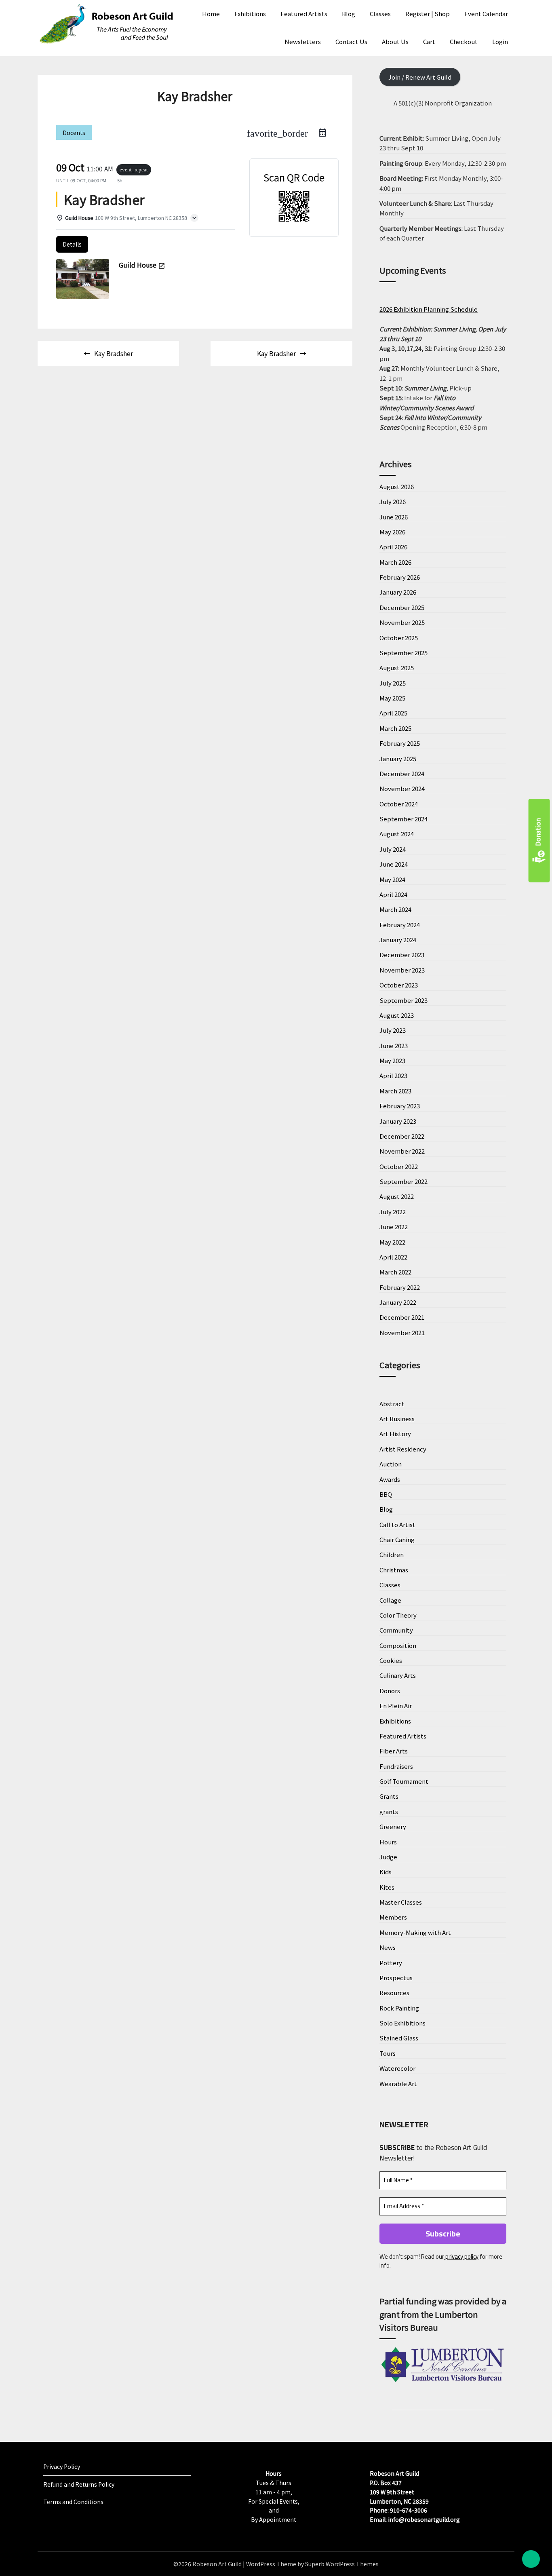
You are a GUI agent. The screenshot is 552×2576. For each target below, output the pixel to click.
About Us (395, 41)
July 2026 (393, 501)
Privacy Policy (62, 2466)
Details (72, 244)
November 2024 (402, 788)
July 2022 (393, 1212)
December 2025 (402, 607)
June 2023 (394, 1045)
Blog (349, 14)
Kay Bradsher (114, 353)
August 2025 (397, 668)
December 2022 (402, 1136)
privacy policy (461, 2256)
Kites (387, 1887)
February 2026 (400, 577)
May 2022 (392, 1242)
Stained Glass (399, 2038)
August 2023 (397, 1015)
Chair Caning (397, 1539)
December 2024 (402, 773)
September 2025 (403, 653)
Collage (390, 1600)
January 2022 (398, 1302)
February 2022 (400, 1287)
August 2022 (397, 1196)
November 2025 (402, 622)
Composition (398, 1645)
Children (392, 1554)
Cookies (391, 1660)
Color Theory (398, 1615)
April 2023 (393, 1075)
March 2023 (395, 1091)
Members (393, 1917)
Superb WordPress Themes (342, 2564)
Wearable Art (398, 2083)
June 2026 (394, 517)
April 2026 (393, 547)
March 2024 (395, 909)
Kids (386, 1872)
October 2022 (399, 1166)
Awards (390, 1479)
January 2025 (398, 758)
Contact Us (351, 41)
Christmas (394, 1570)
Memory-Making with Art (415, 1932)
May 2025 (392, 698)
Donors (390, 1691)
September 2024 (403, 819)
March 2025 (395, 728)
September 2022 (403, 1181)
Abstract (392, 1404)
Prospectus (396, 1978)
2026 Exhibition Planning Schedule (429, 309)
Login (500, 41)
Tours (388, 2053)
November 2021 (402, 1332)
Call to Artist (397, 1524)
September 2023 (403, 1000)
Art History (395, 1434)
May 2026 (392, 532)
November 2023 (402, 970)
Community (396, 1630)
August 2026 (397, 486)
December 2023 (402, 955)
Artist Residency (403, 1449)
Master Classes (401, 1902)
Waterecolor (397, 2068)
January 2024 (398, 940)
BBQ (386, 1494)
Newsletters (303, 41)
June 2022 (394, 1227)
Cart (429, 41)
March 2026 (395, 562)
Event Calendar (486, 14)
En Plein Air (396, 1706)
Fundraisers (396, 1766)
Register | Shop (428, 14)
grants (389, 1811)
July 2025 (393, 683)
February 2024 (400, 925)
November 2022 (402, 1151)
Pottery (391, 1963)
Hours (388, 1842)
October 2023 (399, 985)
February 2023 (400, 1106)
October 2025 (399, 638)
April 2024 (393, 894)
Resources (394, 1993)
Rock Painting (399, 2008)
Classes (380, 14)
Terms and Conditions (73, 2502)
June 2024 (394, 864)
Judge (388, 1857)
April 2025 (393, 713)
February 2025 (400, 743)
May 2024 (392, 879)
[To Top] (531, 2559)
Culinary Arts (398, 1675)
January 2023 (398, 1121)
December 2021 (402, 1317)
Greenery (393, 1826)
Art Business (397, 1419)
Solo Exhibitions (402, 2023)
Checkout (464, 41)
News (388, 1947)
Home (211, 14)
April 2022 (393, 1257)
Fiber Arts (394, 1751)
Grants (389, 1796)
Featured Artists (304, 14)
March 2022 (395, 1272)
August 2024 (397, 834)
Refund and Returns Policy (79, 2484)
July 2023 (393, 1030)
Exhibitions (250, 14)
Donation (538, 832)
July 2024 (393, 849)
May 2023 (392, 1060)
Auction (391, 1464)
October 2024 (399, 804)
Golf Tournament (404, 1781)
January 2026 (398, 592)
